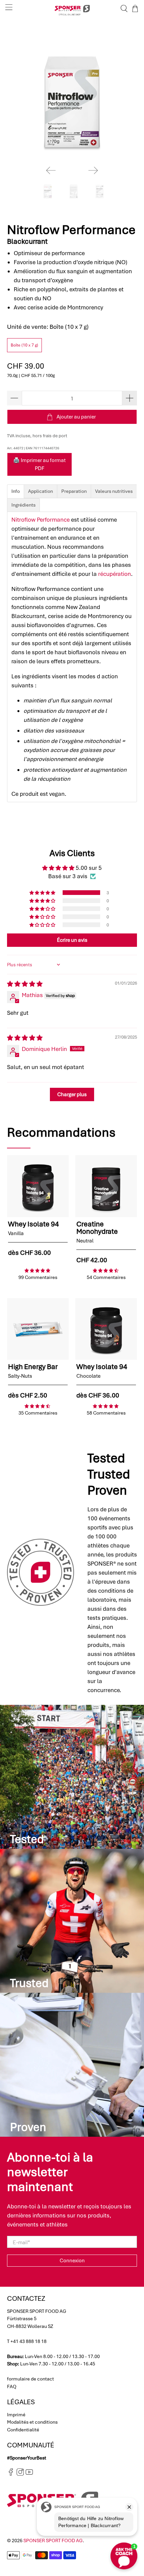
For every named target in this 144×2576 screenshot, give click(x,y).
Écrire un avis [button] (72, 940)
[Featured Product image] (38, 1186)
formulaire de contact (30, 2379)
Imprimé (16, 2415)
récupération (115, 574)
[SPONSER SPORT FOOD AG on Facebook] (11, 2474)
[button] (43, 893)
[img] (25, 984)
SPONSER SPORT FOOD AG (53, 2541)
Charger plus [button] (72, 1094)
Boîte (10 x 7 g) (24, 345)
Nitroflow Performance (41, 520)
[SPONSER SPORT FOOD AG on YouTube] (29, 2474)
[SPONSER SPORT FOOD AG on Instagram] (20, 2474)
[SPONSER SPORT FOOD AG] (72, 9)
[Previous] (51, 170)
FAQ (12, 2386)
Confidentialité (23, 2430)
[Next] (93, 170)
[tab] (16, 491)
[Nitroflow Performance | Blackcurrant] (72, 96)
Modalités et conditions (32, 2422)
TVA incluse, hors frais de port (37, 436)
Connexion (72, 2261)
